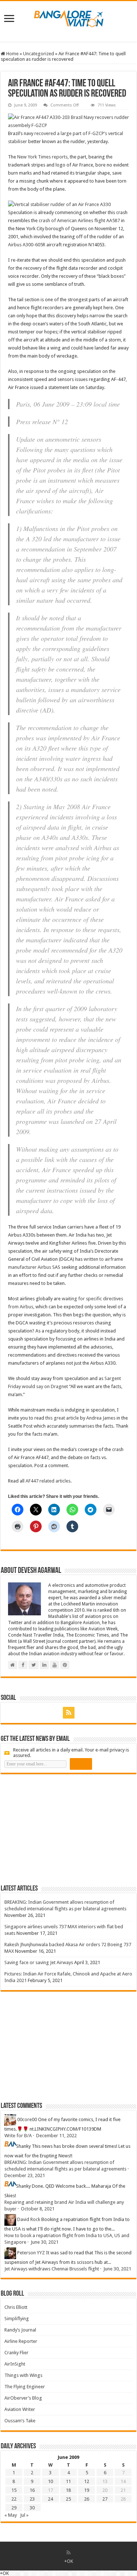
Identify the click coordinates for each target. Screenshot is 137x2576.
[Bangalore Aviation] (69, 17)
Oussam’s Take (20, 2421)
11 (68, 2481)
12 (87, 2481)
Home (12, 54)
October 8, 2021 (38, 2209)
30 (32, 2508)
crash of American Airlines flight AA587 (79, 220)
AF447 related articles (48, 1481)
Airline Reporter (21, 2341)
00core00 (27, 2119)
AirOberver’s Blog (23, 2398)
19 (87, 2490)
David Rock (29, 2219)
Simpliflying (17, 2319)
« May (11, 2515)
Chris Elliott (16, 2307)
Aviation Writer (20, 2409)
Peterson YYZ (31, 2253)
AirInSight (15, 2364)
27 (105, 2499)
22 (14, 2499)
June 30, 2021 (45, 2242)
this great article (62, 1418)
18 (68, 2490)
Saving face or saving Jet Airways (39, 1962)
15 (14, 2490)
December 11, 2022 (56, 2136)
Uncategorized (39, 54)
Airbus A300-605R (27, 245)
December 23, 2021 (25, 2175)
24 (50, 2499)
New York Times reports (42, 157)
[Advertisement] (56, 1829)
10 (50, 2481)
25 (68, 2499)
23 (32, 2499)
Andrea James (101, 1418)
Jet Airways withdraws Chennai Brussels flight (52, 2269)
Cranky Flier (16, 2353)
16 (32, 2490)
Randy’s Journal (20, 2330)
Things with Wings (23, 2375)
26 (87, 2499)
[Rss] (69, 1713)
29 (14, 2508)
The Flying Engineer (25, 2387)
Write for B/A (18, 2136)
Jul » (24, 2515)
